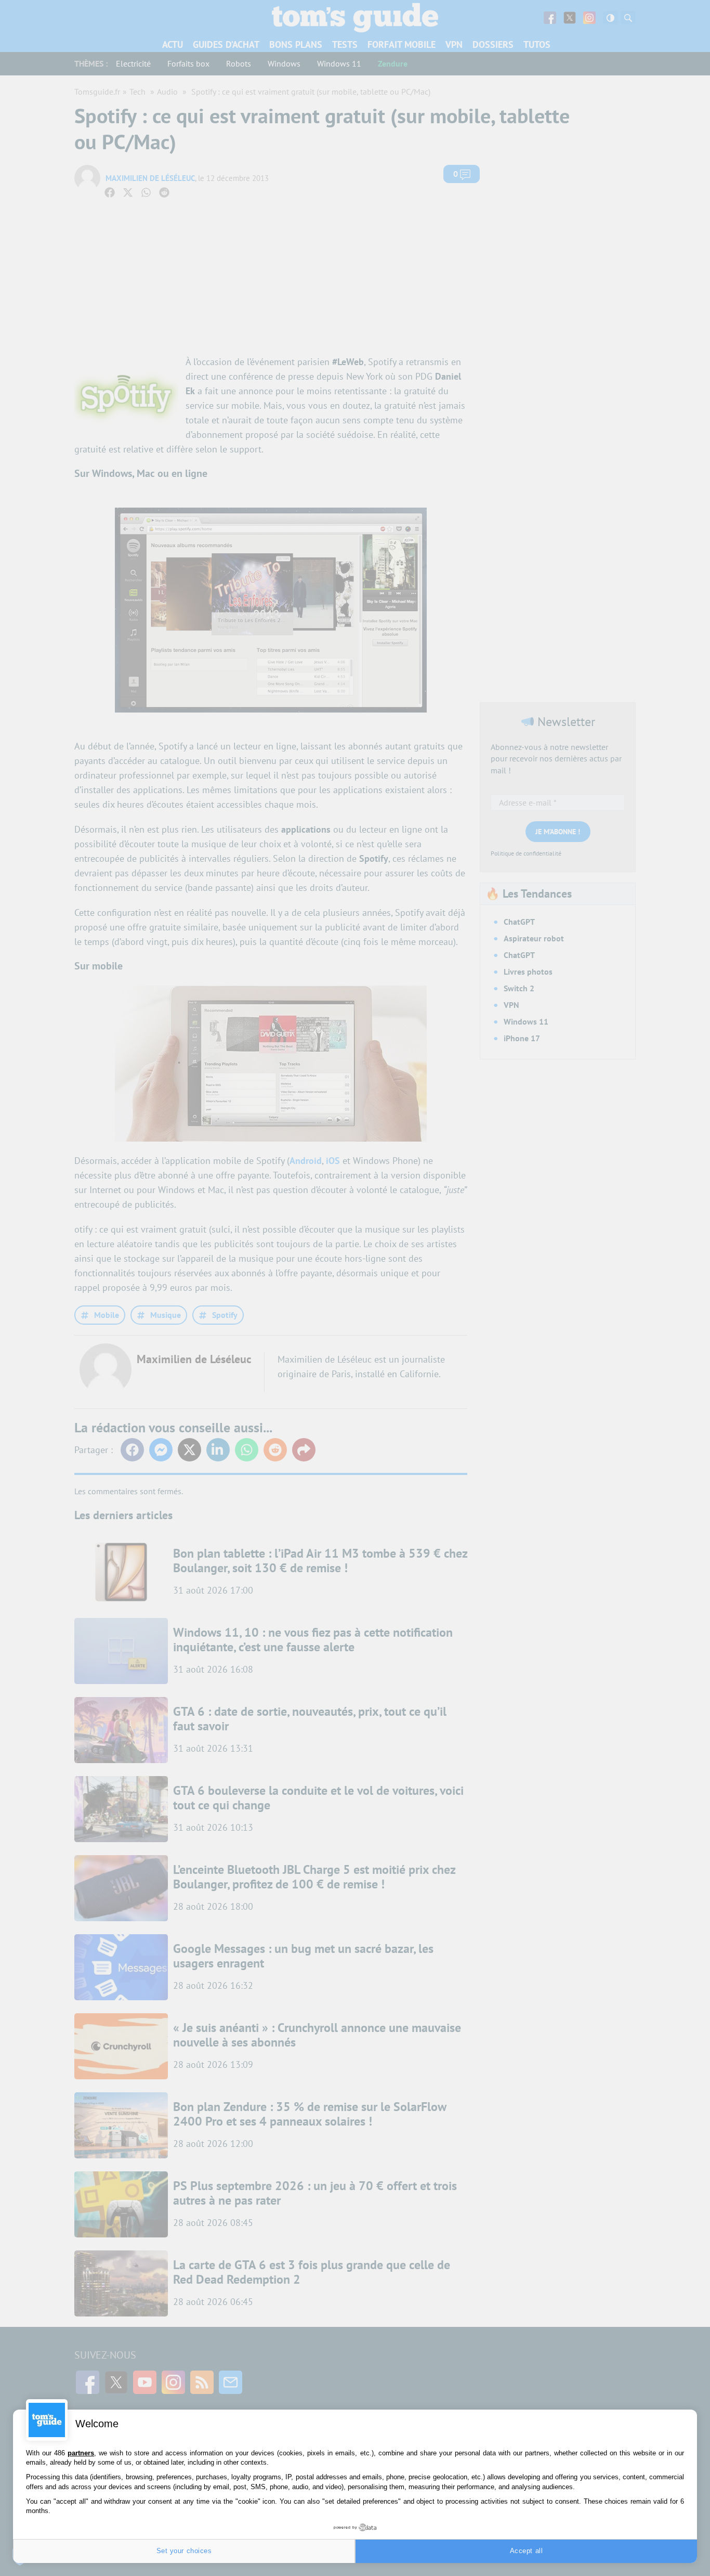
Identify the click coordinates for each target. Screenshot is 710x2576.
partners (81, 2453)
